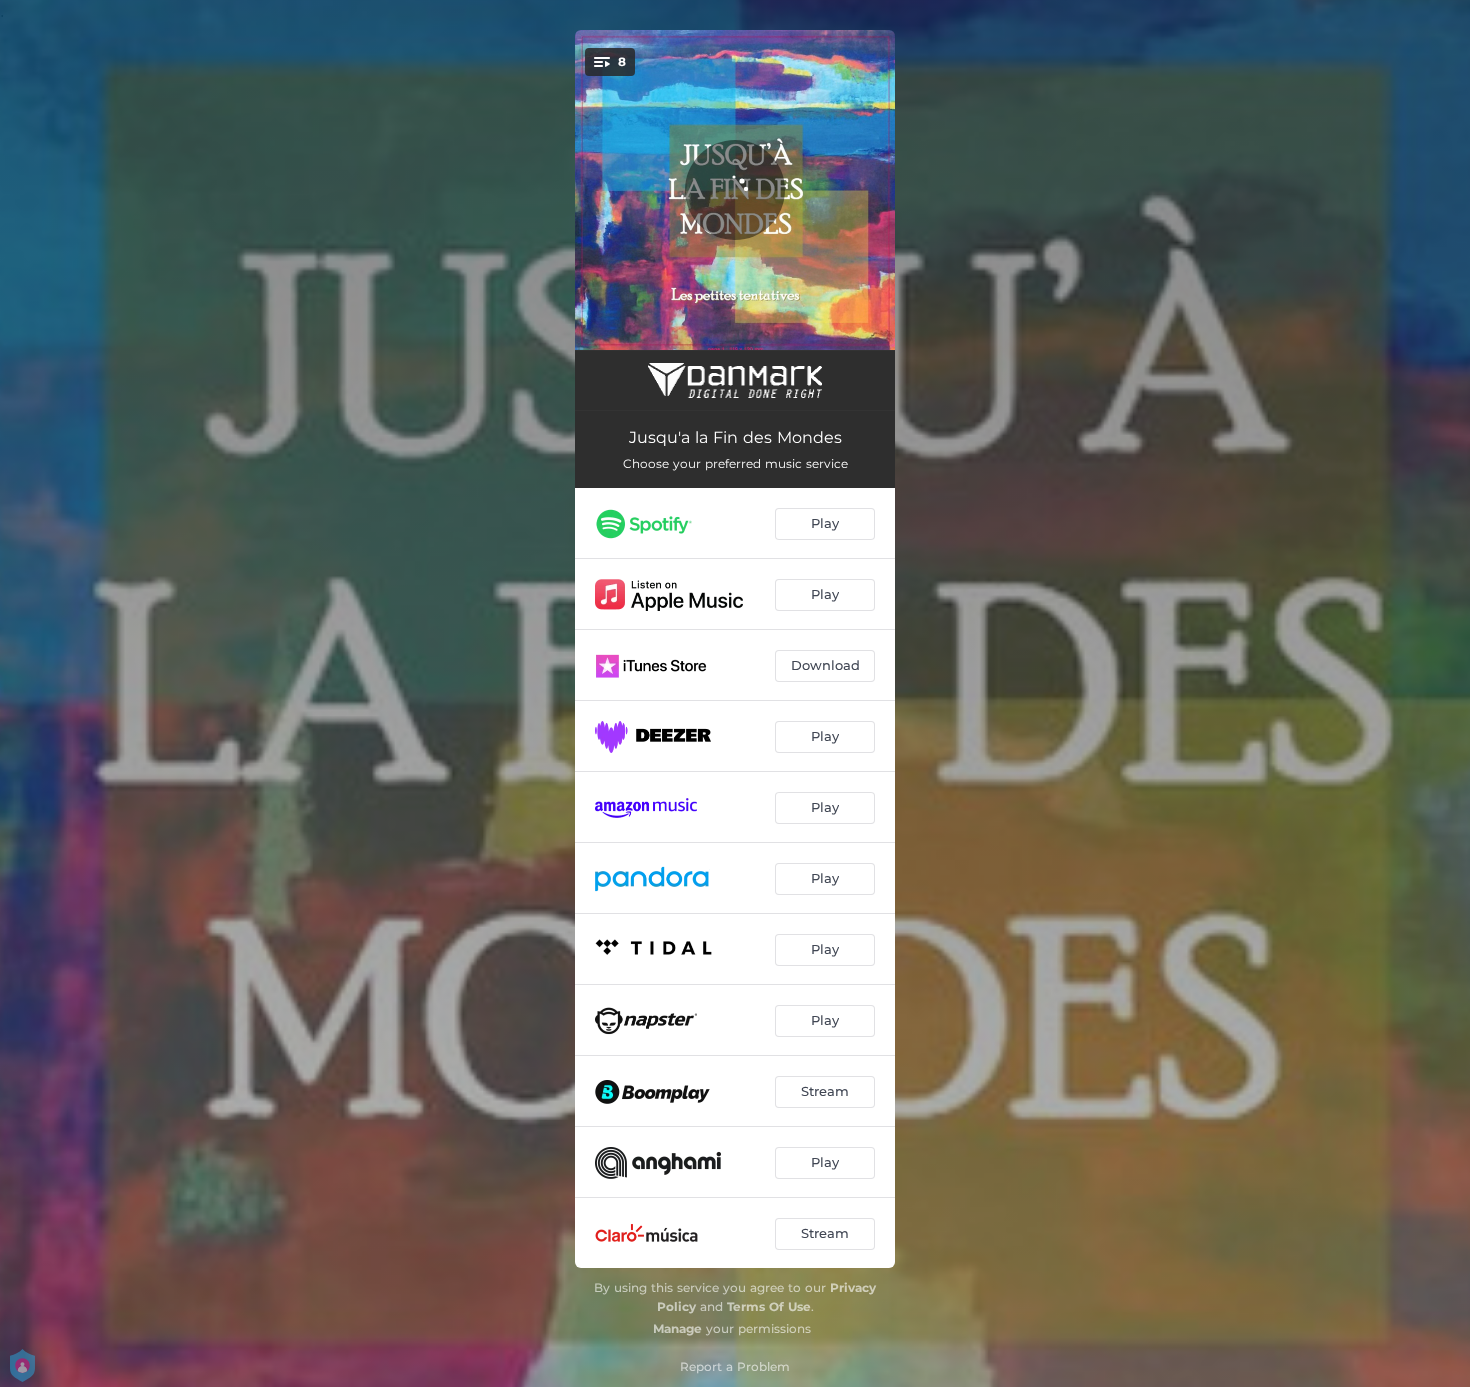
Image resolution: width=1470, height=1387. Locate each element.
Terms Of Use (769, 1306)
